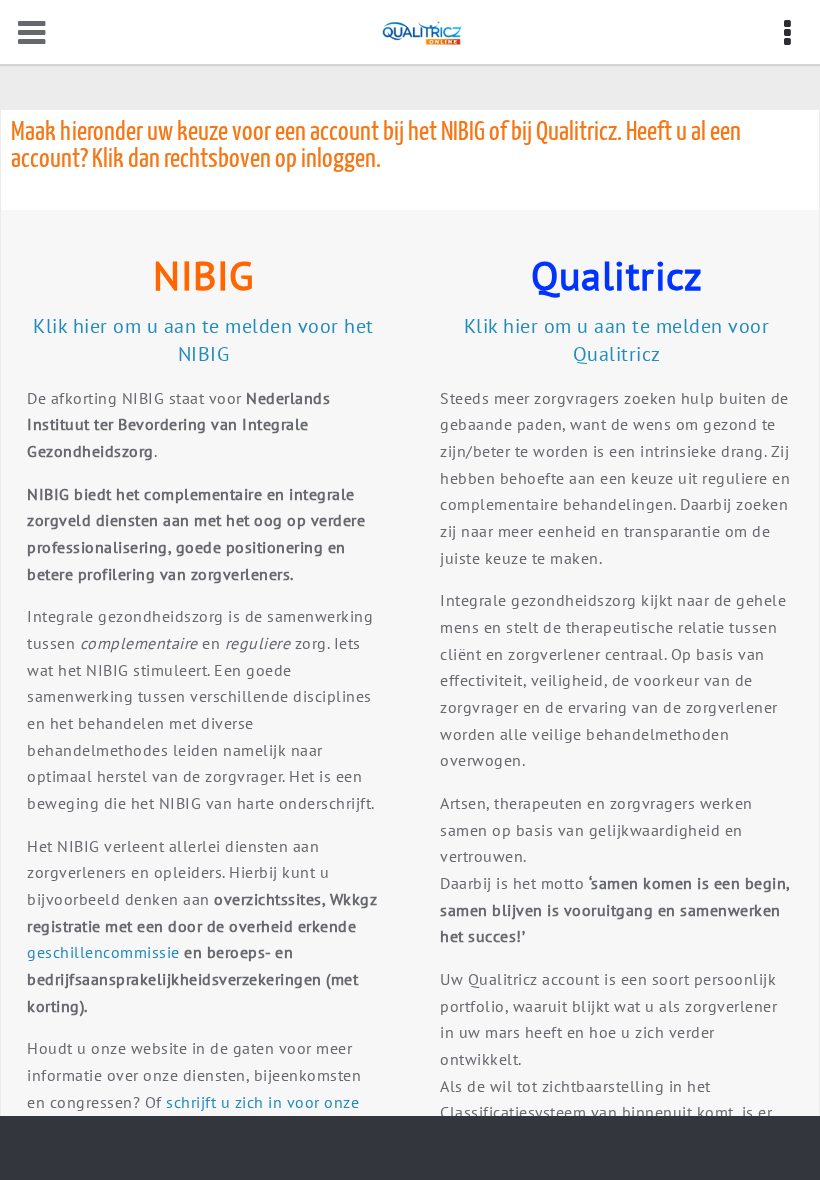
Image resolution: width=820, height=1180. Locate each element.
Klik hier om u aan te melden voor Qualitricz (617, 340)
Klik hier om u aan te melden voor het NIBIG (203, 340)
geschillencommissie (105, 952)
